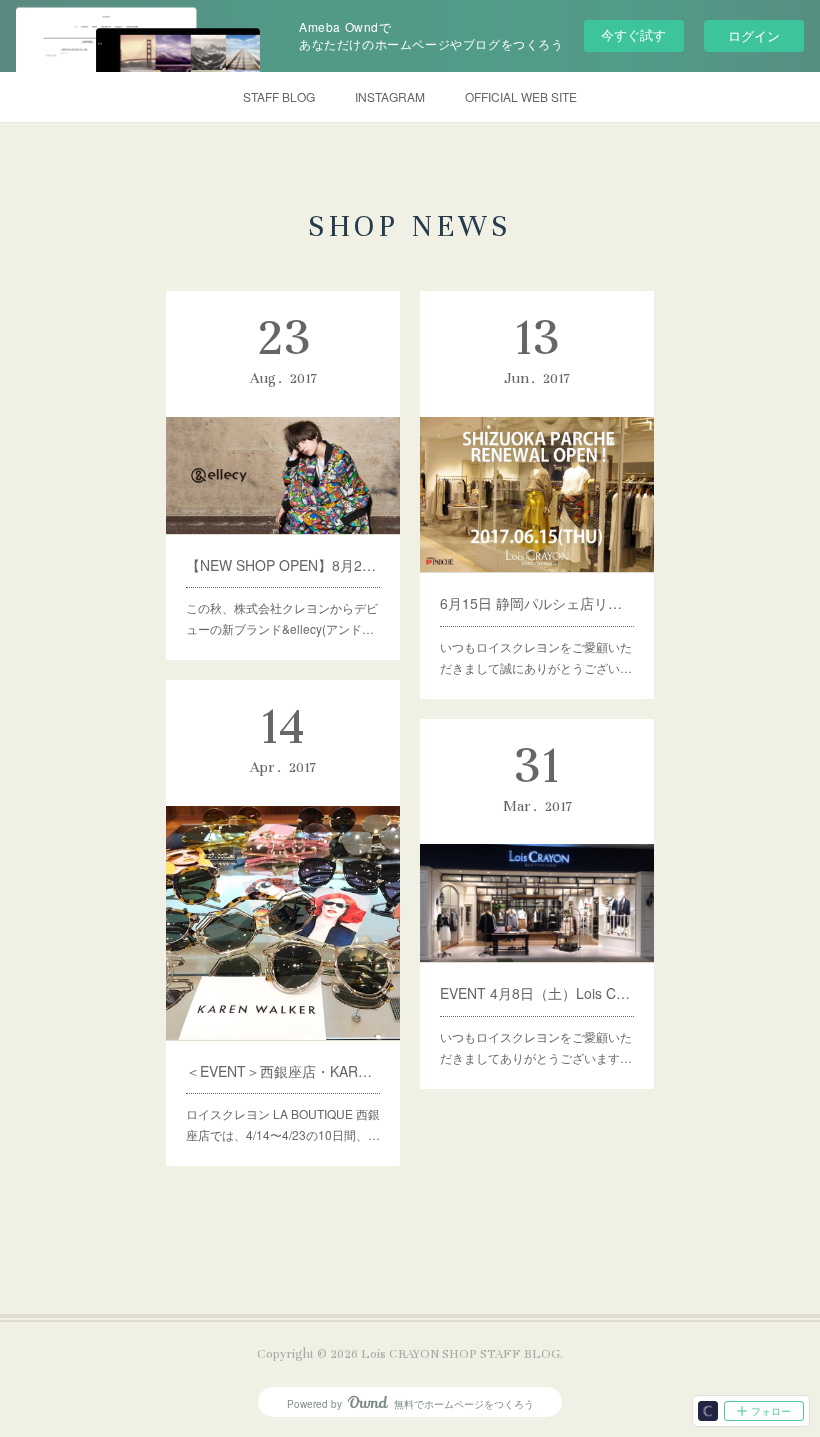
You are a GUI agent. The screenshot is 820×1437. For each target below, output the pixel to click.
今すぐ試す (633, 34)
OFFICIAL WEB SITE (521, 96)
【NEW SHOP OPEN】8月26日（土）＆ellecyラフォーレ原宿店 (283, 565)
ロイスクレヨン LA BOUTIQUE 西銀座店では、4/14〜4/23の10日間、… (283, 1124)
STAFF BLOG (279, 96)
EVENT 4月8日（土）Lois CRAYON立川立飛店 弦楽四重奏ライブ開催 (537, 993)
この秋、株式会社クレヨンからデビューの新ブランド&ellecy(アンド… (282, 618)
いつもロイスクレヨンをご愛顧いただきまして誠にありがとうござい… (536, 657)
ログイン (754, 35)
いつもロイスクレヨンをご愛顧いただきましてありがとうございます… (536, 1047)
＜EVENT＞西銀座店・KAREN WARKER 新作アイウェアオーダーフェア (283, 1071)
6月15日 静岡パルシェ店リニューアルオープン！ (537, 603)
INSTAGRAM (390, 96)
